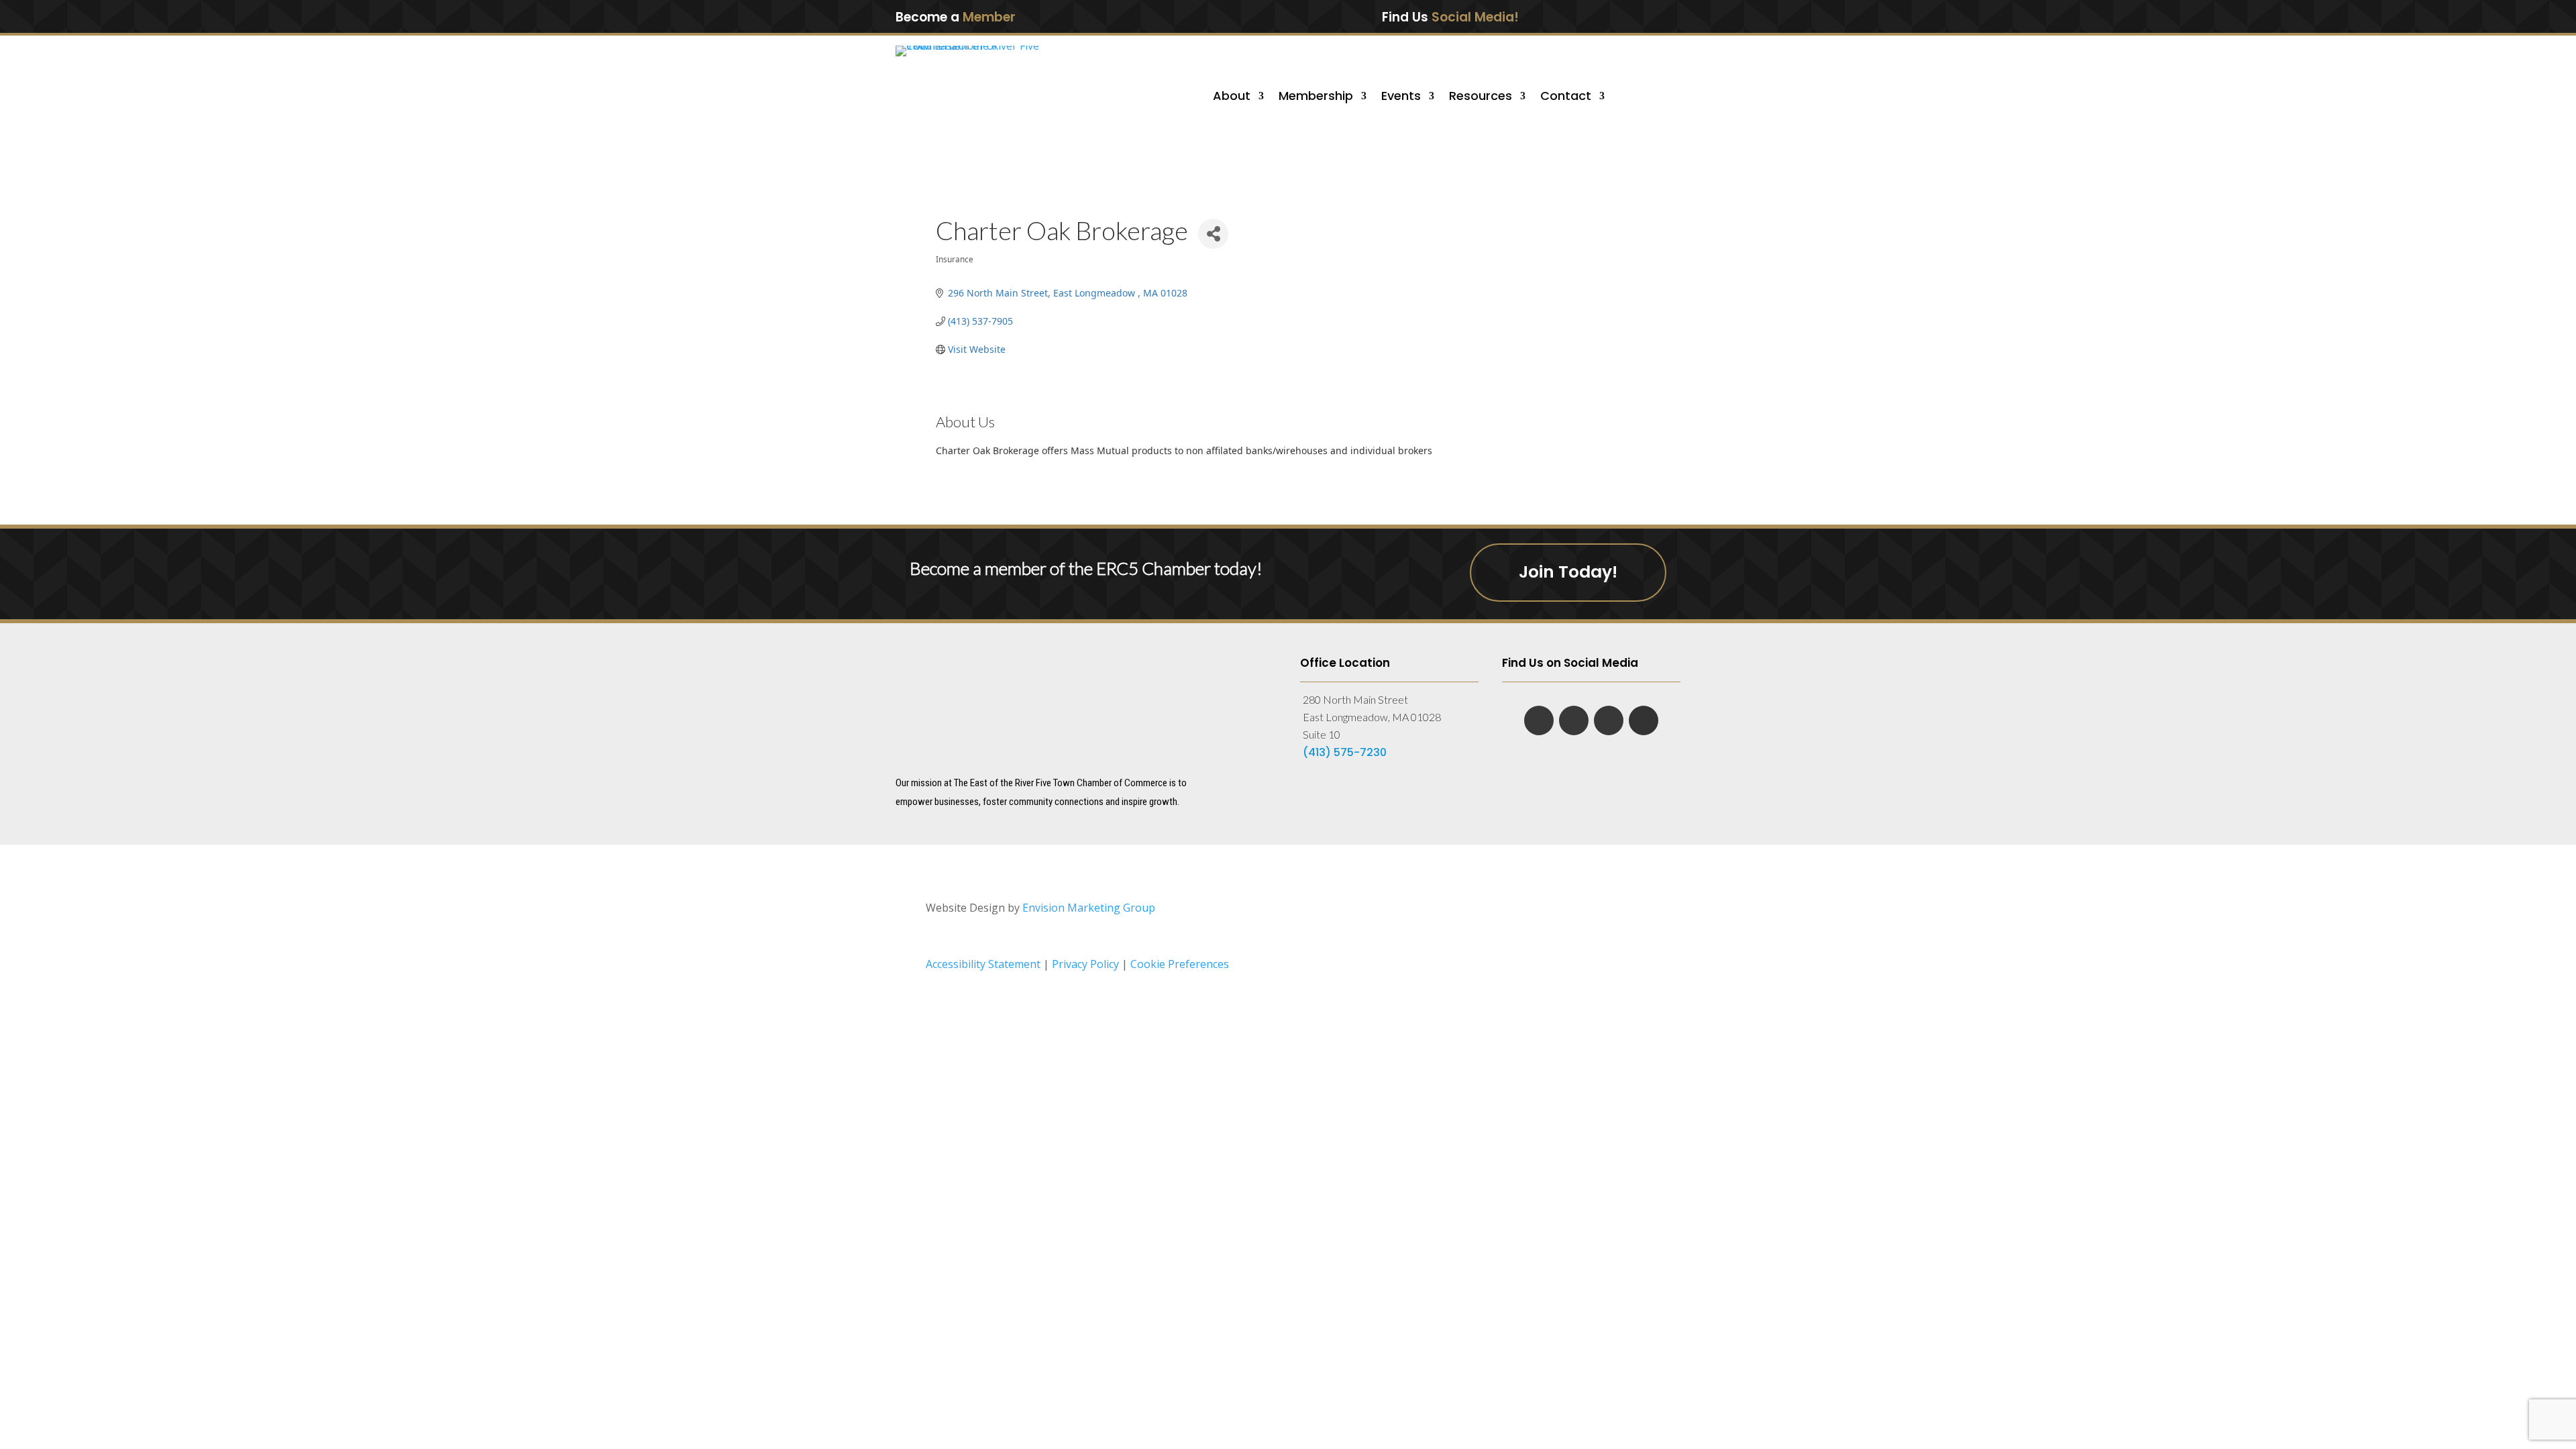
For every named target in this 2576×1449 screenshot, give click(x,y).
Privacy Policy (1087, 964)
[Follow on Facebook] (1570, 16)
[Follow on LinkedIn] (1598, 16)
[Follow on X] (1626, 16)
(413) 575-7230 (1345, 752)
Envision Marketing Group (1089, 908)
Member (989, 17)
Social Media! (1475, 17)
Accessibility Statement (983, 964)
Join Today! (1568, 572)
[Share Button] (1213, 234)
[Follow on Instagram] (1654, 16)
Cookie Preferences (1180, 964)
